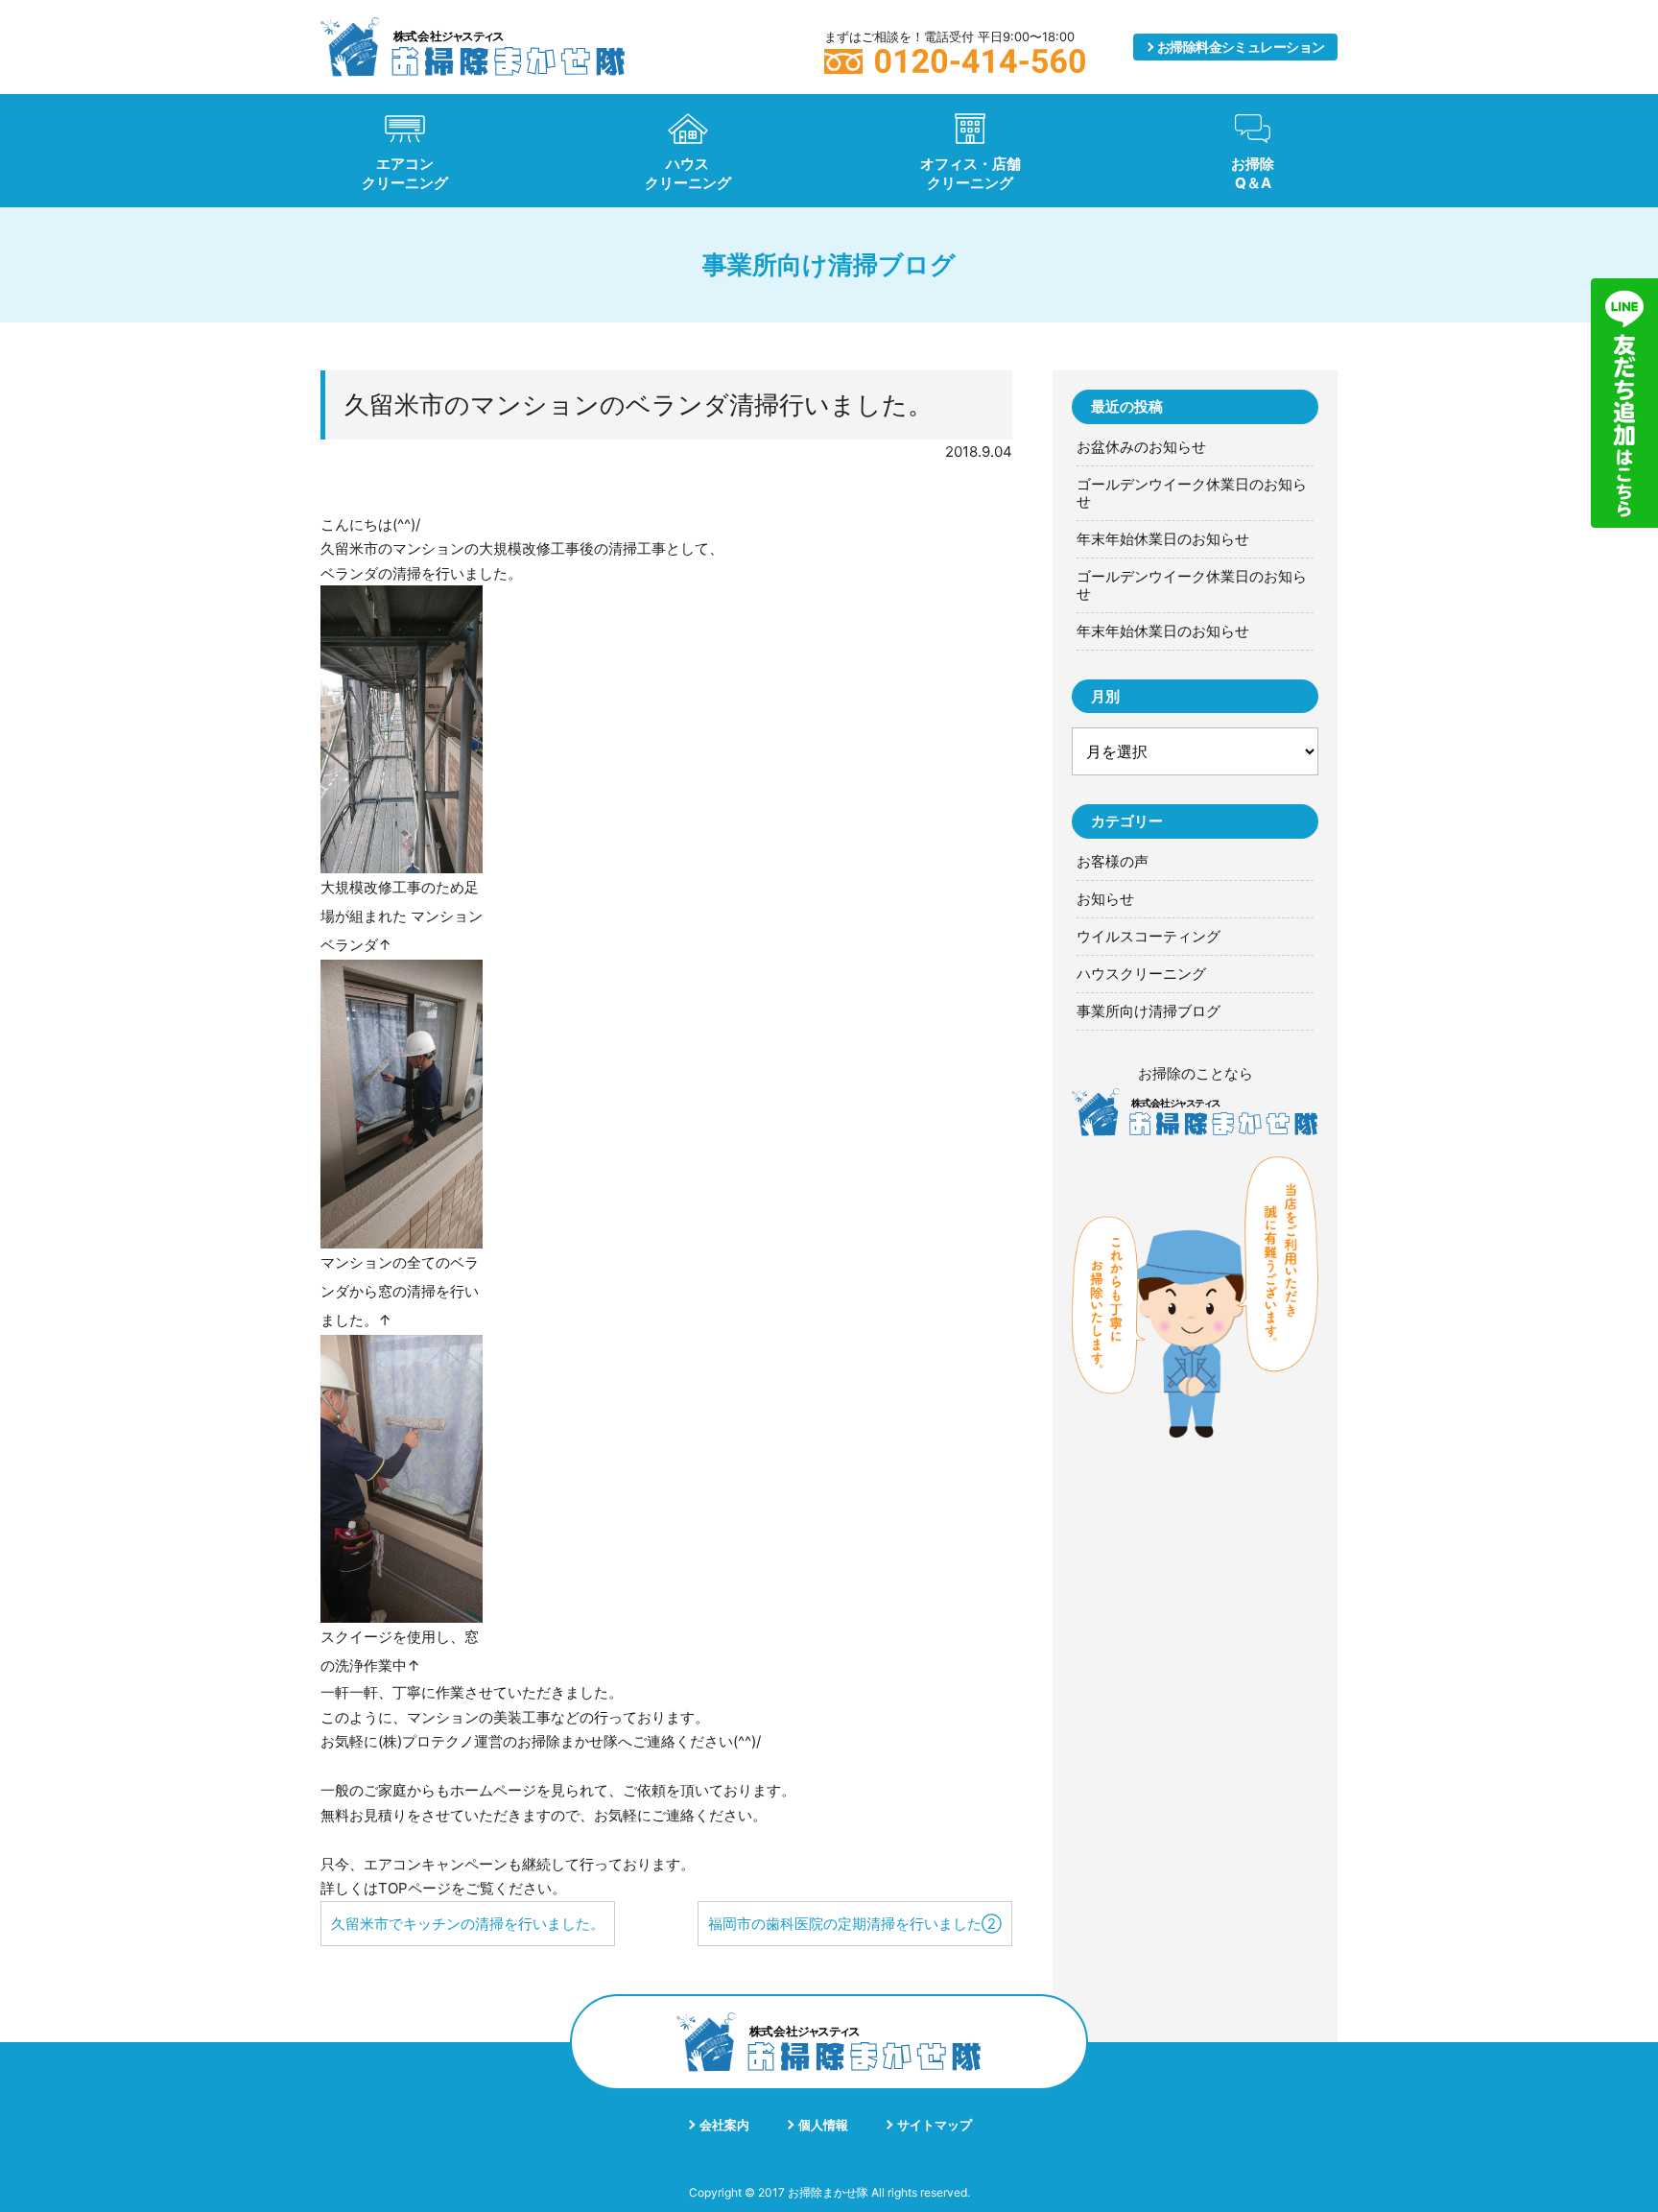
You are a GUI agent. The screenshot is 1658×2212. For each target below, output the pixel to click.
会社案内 (724, 2125)
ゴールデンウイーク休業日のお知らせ (1192, 493)
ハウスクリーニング (1141, 974)
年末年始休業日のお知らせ (1163, 539)
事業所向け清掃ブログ (1149, 1011)
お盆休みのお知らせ (1141, 447)
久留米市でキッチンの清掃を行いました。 (468, 1924)
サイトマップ (935, 2125)
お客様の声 (1113, 862)
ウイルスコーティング (1149, 937)
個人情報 (823, 2125)
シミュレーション (1241, 47)
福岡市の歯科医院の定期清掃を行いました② (855, 1924)
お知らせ (1105, 899)
